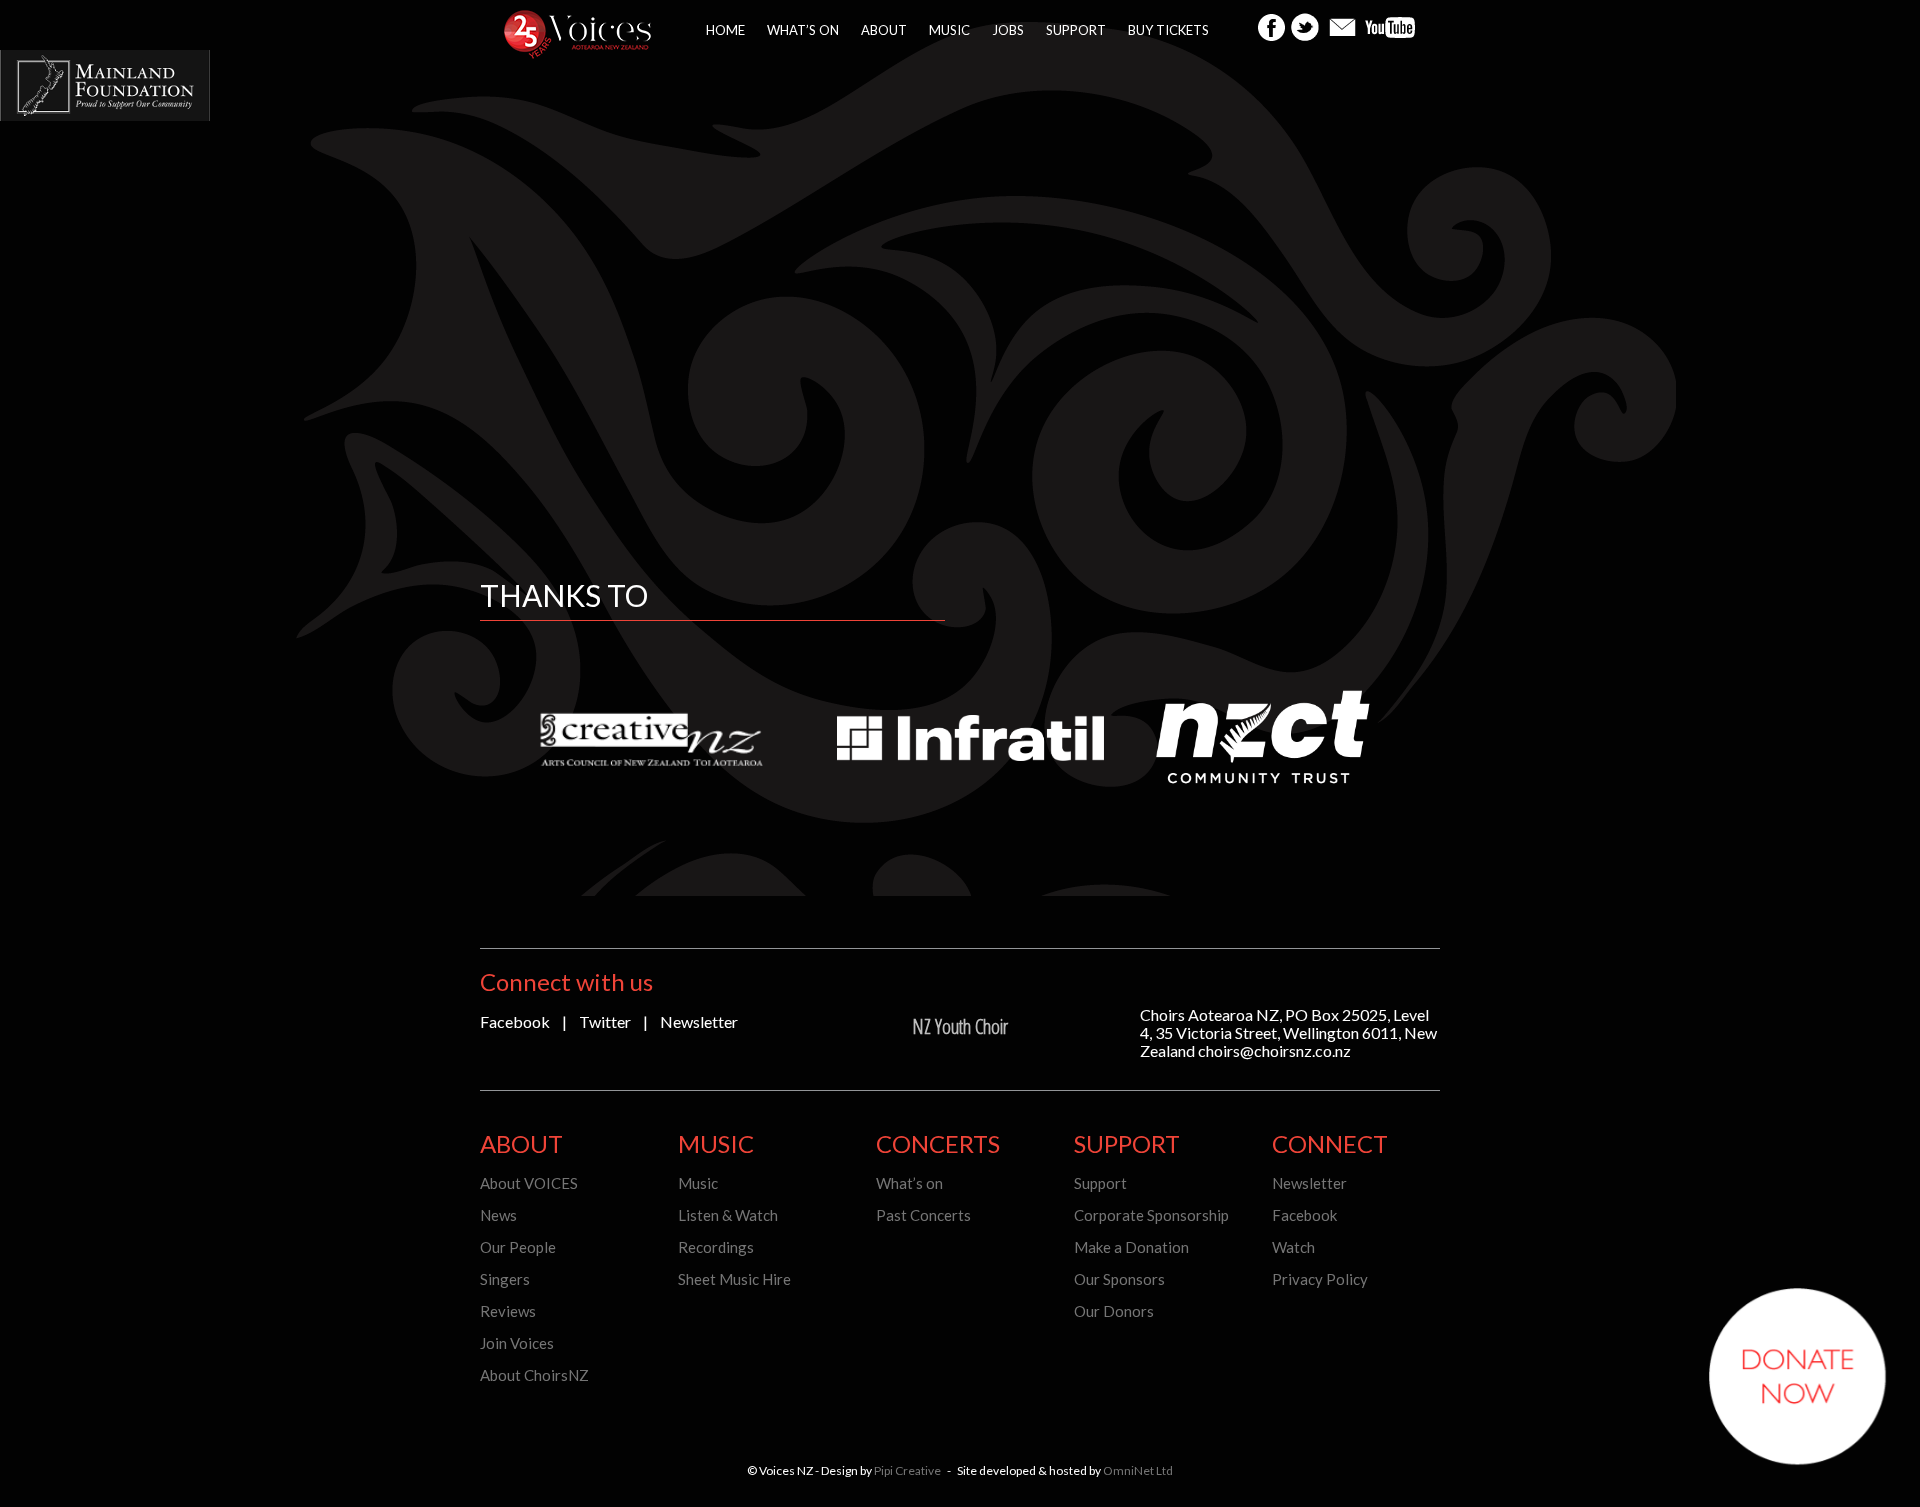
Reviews (508, 1311)
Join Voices (517, 1343)
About (884, 30)
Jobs (1008, 30)
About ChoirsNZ (534, 1375)
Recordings (716, 1247)
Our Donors (1114, 1311)
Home (725, 30)
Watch (1293, 1247)
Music (949, 30)
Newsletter (699, 1021)
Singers (505, 1279)
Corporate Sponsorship (1151, 1215)
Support (1076, 30)
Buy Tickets (1168, 30)
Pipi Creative (907, 1470)
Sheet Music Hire (734, 1279)
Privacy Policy (1320, 1279)
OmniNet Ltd (1138, 1470)
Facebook (515, 1021)
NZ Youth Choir (960, 1026)
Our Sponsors (1119, 1279)
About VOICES (529, 1183)
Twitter (605, 1021)
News (498, 1215)
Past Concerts (923, 1215)
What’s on (803, 30)
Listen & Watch (728, 1215)
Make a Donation (1131, 1247)
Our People (518, 1247)
